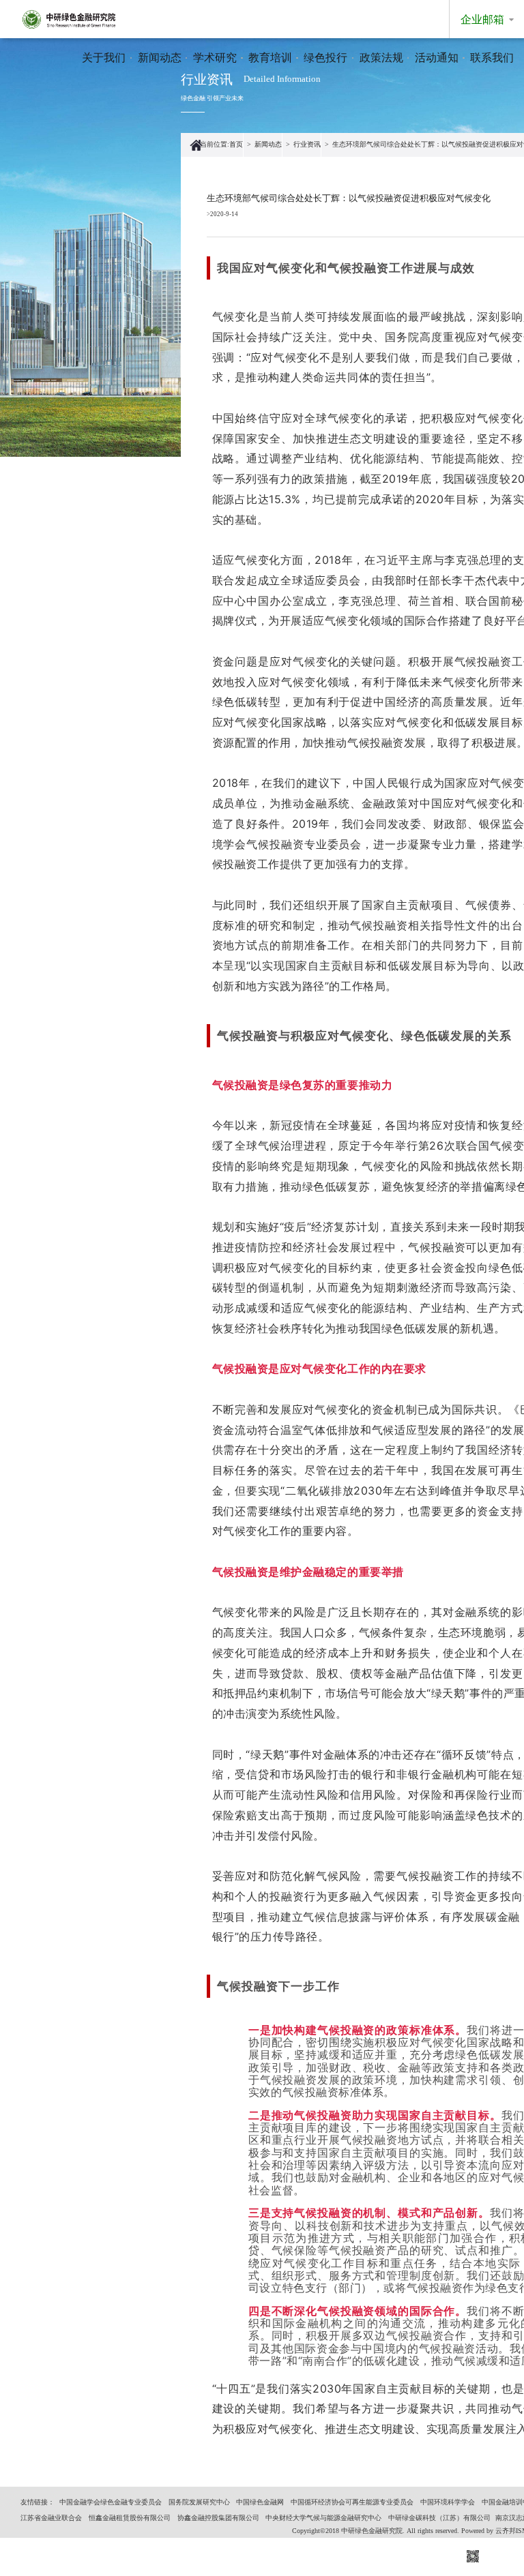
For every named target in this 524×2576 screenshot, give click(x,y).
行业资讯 (307, 144)
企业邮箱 (482, 19)
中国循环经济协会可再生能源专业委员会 (352, 2502)
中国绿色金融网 (260, 2502)
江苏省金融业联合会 (51, 2518)
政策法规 (381, 58)
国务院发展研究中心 (199, 2502)
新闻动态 (160, 58)
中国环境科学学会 (448, 2502)
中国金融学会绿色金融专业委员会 (111, 2502)
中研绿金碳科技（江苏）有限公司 (439, 2518)
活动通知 (437, 58)
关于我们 (104, 58)
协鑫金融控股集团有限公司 (218, 2518)
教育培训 (270, 58)
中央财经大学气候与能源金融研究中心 (323, 2518)
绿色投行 (325, 58)
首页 (236, 144)
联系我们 (492, 58)
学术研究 (215, 58)
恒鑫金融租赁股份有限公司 (130, 2518)
